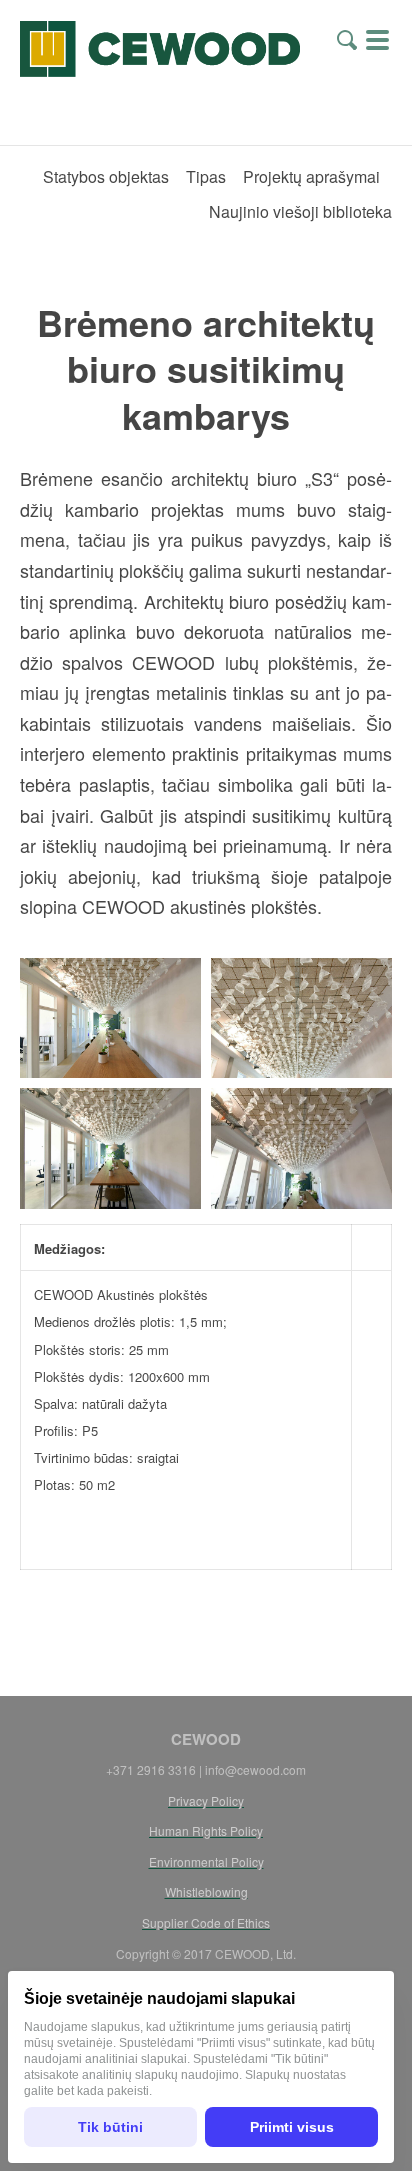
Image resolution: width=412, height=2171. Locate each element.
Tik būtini (110, 2127)
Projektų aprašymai (311, 176)
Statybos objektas (106, 176)
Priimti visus (292, 2127)
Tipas (206, 176)
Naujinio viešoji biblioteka (300, 211)
